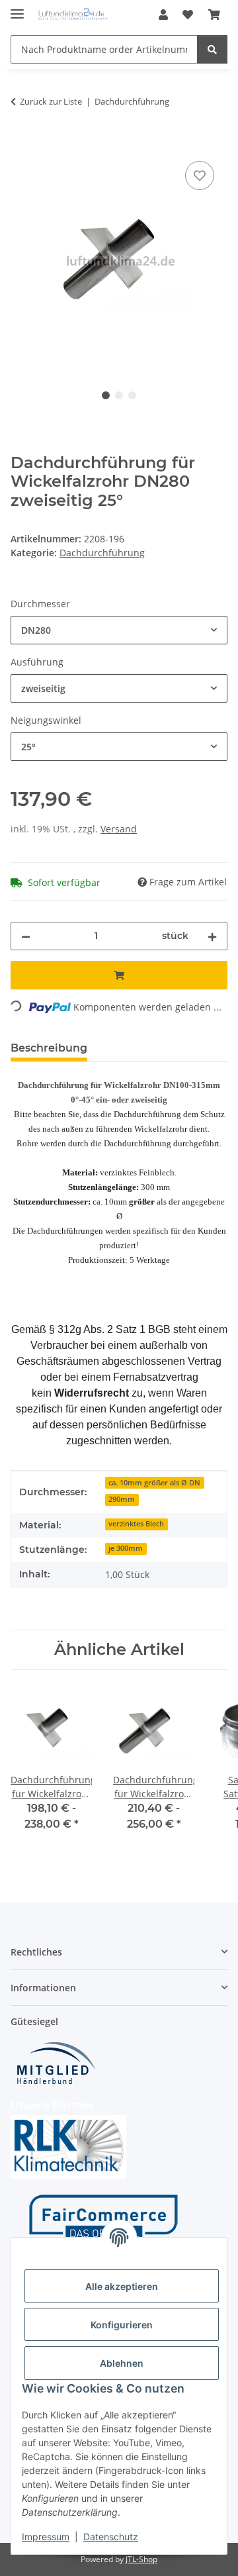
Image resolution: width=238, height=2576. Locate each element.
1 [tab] (106, 395)
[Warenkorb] (214, 15)
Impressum (46, 2537)
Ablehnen (122, 2363)
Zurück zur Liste (51, 101)
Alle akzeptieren (122, 2286)
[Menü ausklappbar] (17, 8)
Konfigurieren (122, 2325)
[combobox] (119, 630)
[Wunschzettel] (188, 15)
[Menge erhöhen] (212, 936)
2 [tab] (119, 395)
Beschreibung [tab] (49, 1048)
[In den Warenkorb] (21, 143)
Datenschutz (111, 2537)
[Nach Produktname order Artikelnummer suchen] (212, 49)
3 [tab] (132, 395)
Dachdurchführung (102, 553)
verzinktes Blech (136, 1524)
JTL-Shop (141, 2559)
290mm (122, 1499)
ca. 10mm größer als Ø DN (154, 1483)
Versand (119, 829)
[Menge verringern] (26, 936)
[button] (163, 15)
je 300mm (126, 1548)
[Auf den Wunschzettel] (200, 175)
